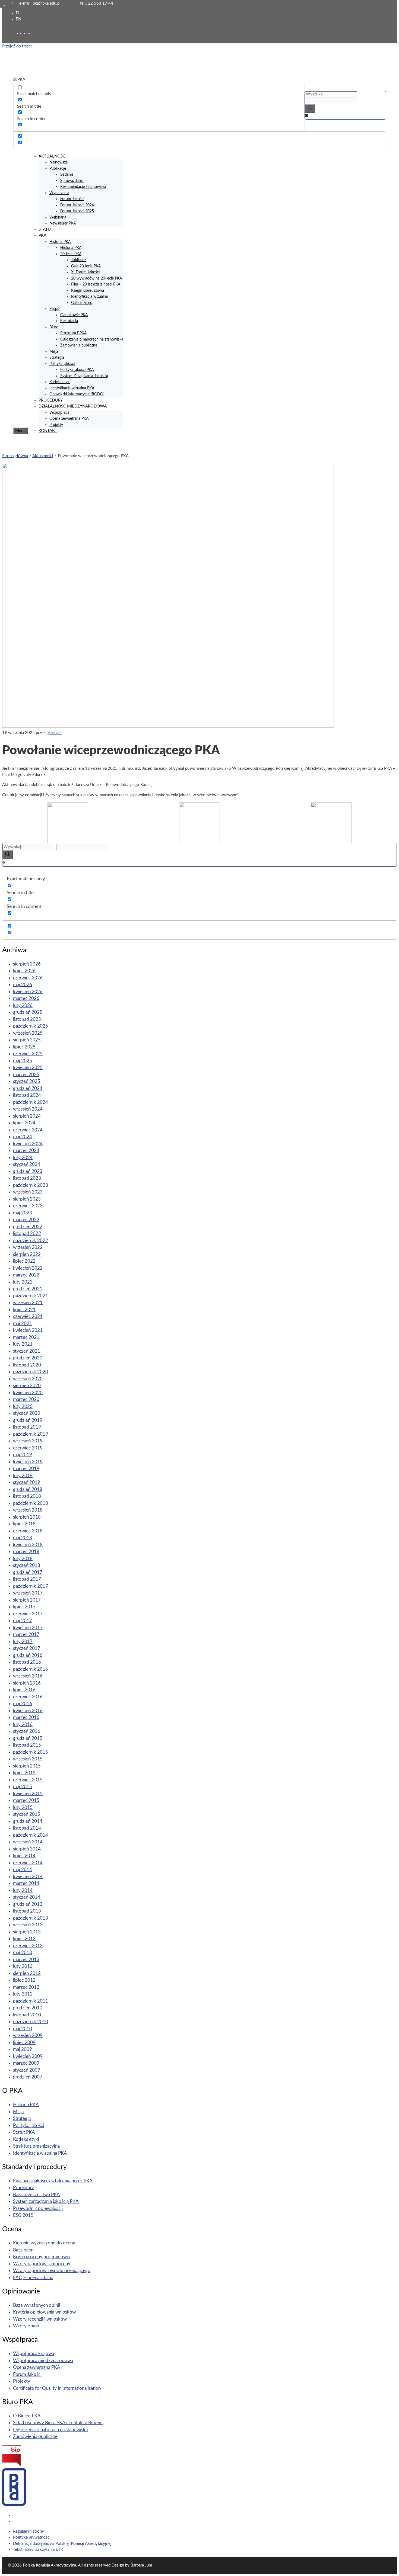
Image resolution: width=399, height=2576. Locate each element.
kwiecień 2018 (28, 1545)
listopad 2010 (27, 2015)
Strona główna (15, 456)
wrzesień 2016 (28, 1676)
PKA (42, 235)
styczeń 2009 (27, 2070)
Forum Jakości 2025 (77, 211)
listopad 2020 (27, 1365)
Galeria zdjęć (82, 303)
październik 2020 (31, 1372)
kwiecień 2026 (28, 992)
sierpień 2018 (27, 1517)
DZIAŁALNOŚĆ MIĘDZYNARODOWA (73, 406)
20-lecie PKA (71, 254)
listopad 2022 (27, 1234)
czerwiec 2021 (28, 1316)
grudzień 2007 (28, 2077)
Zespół (55, 309)
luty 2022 (23, 1282)
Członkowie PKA (74, 315)
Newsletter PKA (63, 223)
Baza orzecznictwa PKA (37, 2195)
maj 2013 (23, 1953)
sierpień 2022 (27, 1254)
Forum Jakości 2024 (77, 205)
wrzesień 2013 (28, 1925)
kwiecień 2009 (28, 2056)
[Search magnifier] (310, 109)
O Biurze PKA (27, 2416)
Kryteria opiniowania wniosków (44, 2312)
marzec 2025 (26, 1075)
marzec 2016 (26, 1717)
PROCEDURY (51, 400)
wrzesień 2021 (28, 1303)
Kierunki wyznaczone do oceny (44, 2243)
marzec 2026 (26, 998)
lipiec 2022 (24, 1261)
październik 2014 (31, 1835)
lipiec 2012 (24, 1980)
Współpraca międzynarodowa (43, 2361)
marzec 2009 (26, 2063)
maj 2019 (23, 1455)
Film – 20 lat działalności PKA (96, 284)
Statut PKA (24, 2132)
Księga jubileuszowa (88, 291)
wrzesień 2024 (28, 1109)
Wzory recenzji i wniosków (40, 2319)
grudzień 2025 (28, 1012)
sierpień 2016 (27, 1683)
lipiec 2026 (24, 971)
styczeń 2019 (27, 1482)
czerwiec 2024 (28, 1130)
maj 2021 (23, 1324)
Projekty (56, 425)
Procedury (23, 2188)
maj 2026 (23, 985)
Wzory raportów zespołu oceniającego (52, 2271)
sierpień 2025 (27, 1040)
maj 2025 (23, 1061)
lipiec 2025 (24, 1047)
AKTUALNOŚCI (53, 156)
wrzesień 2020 (28, 1379)
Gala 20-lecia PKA (86, 266)
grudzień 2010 (28, 2008)
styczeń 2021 (27, 1351)
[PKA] (19, 80)
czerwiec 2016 (28, 1697)
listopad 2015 (27, 1745)
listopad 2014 (27, 1828)
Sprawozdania (72, 181)
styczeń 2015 (27, 1814)
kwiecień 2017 (28, 1628)
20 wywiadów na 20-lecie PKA (96, 278)
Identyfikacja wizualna (89, 297)
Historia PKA (60, 242)
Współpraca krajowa (34, 2354)
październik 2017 (31, 1586)
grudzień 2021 (28, 1289)
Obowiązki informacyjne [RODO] (77, 394)
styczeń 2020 (27, 1413)
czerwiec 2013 (28, 1946)
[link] (26, 33)
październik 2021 (31, 1296)
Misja (54, 352)
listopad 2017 (27, 1579)
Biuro (54, 327)
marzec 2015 (26, 1800)
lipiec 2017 (24, 1607)
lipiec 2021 (24, 1310)
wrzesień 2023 (28, 1192)
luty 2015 (23, 1807)
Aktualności (43, 456)
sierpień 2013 (27, 1932)
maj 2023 (23, 1213)
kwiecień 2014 (28, 1877)
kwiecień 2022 (28, 1268)
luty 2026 (23, 1005)
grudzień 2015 (28, 1738)
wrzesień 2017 (28, 1593)
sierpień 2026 (27, 964)
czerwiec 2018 (28, 1531)
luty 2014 (23, 1890)
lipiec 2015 (24, 1773)
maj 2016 (23, 1704)
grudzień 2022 (28, 1227)
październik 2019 (31, 1434)
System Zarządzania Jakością (84, 376)
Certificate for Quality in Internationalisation (57, 2388)
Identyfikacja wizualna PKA (72, 388)
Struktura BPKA (73, 333)
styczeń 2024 (27, 1164)
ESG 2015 (23, 2215)
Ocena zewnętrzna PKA (69, 419)
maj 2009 (23, 2049)
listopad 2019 (27, 1427)
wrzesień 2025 (28, 1033)
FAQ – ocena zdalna (33, 2278)
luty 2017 (23, 1642)
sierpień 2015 (27, 1766)
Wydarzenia (59, 193)
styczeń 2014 (27, 1897)
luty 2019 (23, 1476)
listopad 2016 (27, 1662)
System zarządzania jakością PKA (46, 2201)
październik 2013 (31, 1918)
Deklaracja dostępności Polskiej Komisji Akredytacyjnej (62, 2544)
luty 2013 (23, 1966)
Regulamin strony (28, 2531)
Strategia (57, 358)
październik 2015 (31, 1752)
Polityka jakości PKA (77, 370)
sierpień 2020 (27, 1386)
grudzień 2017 (28, 1572)
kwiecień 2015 (28, 1794)
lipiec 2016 (24, 1690)
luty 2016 (23, 1725)
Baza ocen (23, 2250)
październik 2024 (31, 1102)
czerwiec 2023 (28, 1206)
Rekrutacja (69, 321)
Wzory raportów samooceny (42, 2264)
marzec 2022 (26, 1275)
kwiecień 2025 (28, 1068)
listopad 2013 (27, 1911)
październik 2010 (31, 2022)
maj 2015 (23, 1787)
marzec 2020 (26, 1399)
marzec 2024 (26, 1151)
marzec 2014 (26, 1883)
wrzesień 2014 (28, 1842)
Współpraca (59, 413)
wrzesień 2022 (28, 1247)
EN (18, 19)
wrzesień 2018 (28, 1510)
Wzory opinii (26, 2326)
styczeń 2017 (27, 1648)
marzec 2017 (26, 1635)
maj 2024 (23, 1137)
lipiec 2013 (24, 1939)
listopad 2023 (27, 1178)
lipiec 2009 (24, 2043)
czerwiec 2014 (28, 1863)
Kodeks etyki (60, 382)
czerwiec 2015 (28, 1780)
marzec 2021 (26, 1337)
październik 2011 (31, 2001)
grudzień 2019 (28, 1420)
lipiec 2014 (24, 1856)
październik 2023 (31, 1185)
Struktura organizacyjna (36, 2146)
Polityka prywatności (32, 2537)
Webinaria (58, 217)
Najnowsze (58, 162)
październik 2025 (31, 1026)
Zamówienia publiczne (79, 345)
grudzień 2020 (28, 1358)
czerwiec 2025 (28, 1054)
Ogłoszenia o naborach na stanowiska (92, 339)
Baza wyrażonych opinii (37, 2305)
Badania (67, 175)
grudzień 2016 (28, 1655)
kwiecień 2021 (28, 1330)
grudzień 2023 (28, 1171)
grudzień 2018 (28, 1489)
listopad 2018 (27, 1496)
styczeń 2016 (27, 1731)
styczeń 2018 (27, 1565)
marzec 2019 (26, 1469)
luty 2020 (23, 1406)
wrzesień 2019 (28, 1441)
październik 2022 (31, 1241)
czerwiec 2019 (28, 1448)
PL (18, 13)
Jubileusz (79, 260)
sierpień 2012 (27, 1973)
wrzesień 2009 (28, 2036)
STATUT (46, 230)
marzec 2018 (26, 1552)
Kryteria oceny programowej (42, 2257)
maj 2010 (23, 2029)
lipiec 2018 (24, 1524)
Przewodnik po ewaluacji (38, 2208)
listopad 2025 (27, 1019)
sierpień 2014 (27, 1849)
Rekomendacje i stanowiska (83, 187)
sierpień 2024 (27, 1116)
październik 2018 (31, 1503)
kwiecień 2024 (28, 1144)
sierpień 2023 (27, 1199)
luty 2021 (23, 1344)
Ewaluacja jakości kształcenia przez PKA (53, 2181)
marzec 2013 (26, 1960)
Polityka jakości (62, 364)
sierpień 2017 (27, 1600)
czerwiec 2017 (28, 1614)
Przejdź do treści (17, 46)
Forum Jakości (72, 199)
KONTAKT (48, 431)
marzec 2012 (26, 1987)
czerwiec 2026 (28, 978)
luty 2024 (23, 1158)
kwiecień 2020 (28, 1393)
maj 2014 (23, 1870)
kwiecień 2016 (28, 1711)
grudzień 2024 (28, 1088)
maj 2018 (23, 1538)
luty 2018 (23, 1559)
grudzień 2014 (28, 1821)
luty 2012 (23, 1994)
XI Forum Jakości (85, 272)
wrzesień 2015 (28, 1759)
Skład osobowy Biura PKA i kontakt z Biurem (58, 2423)
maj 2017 (23, 1621)
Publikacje (58, 169)
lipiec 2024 (24, 1123)
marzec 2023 (26, 1220)
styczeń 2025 (27, 1081)
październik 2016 (31, 1669)
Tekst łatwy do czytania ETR (38, 2550)
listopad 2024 (27, 1095)
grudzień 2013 (28, 1904)
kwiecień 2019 (28, 1462)
